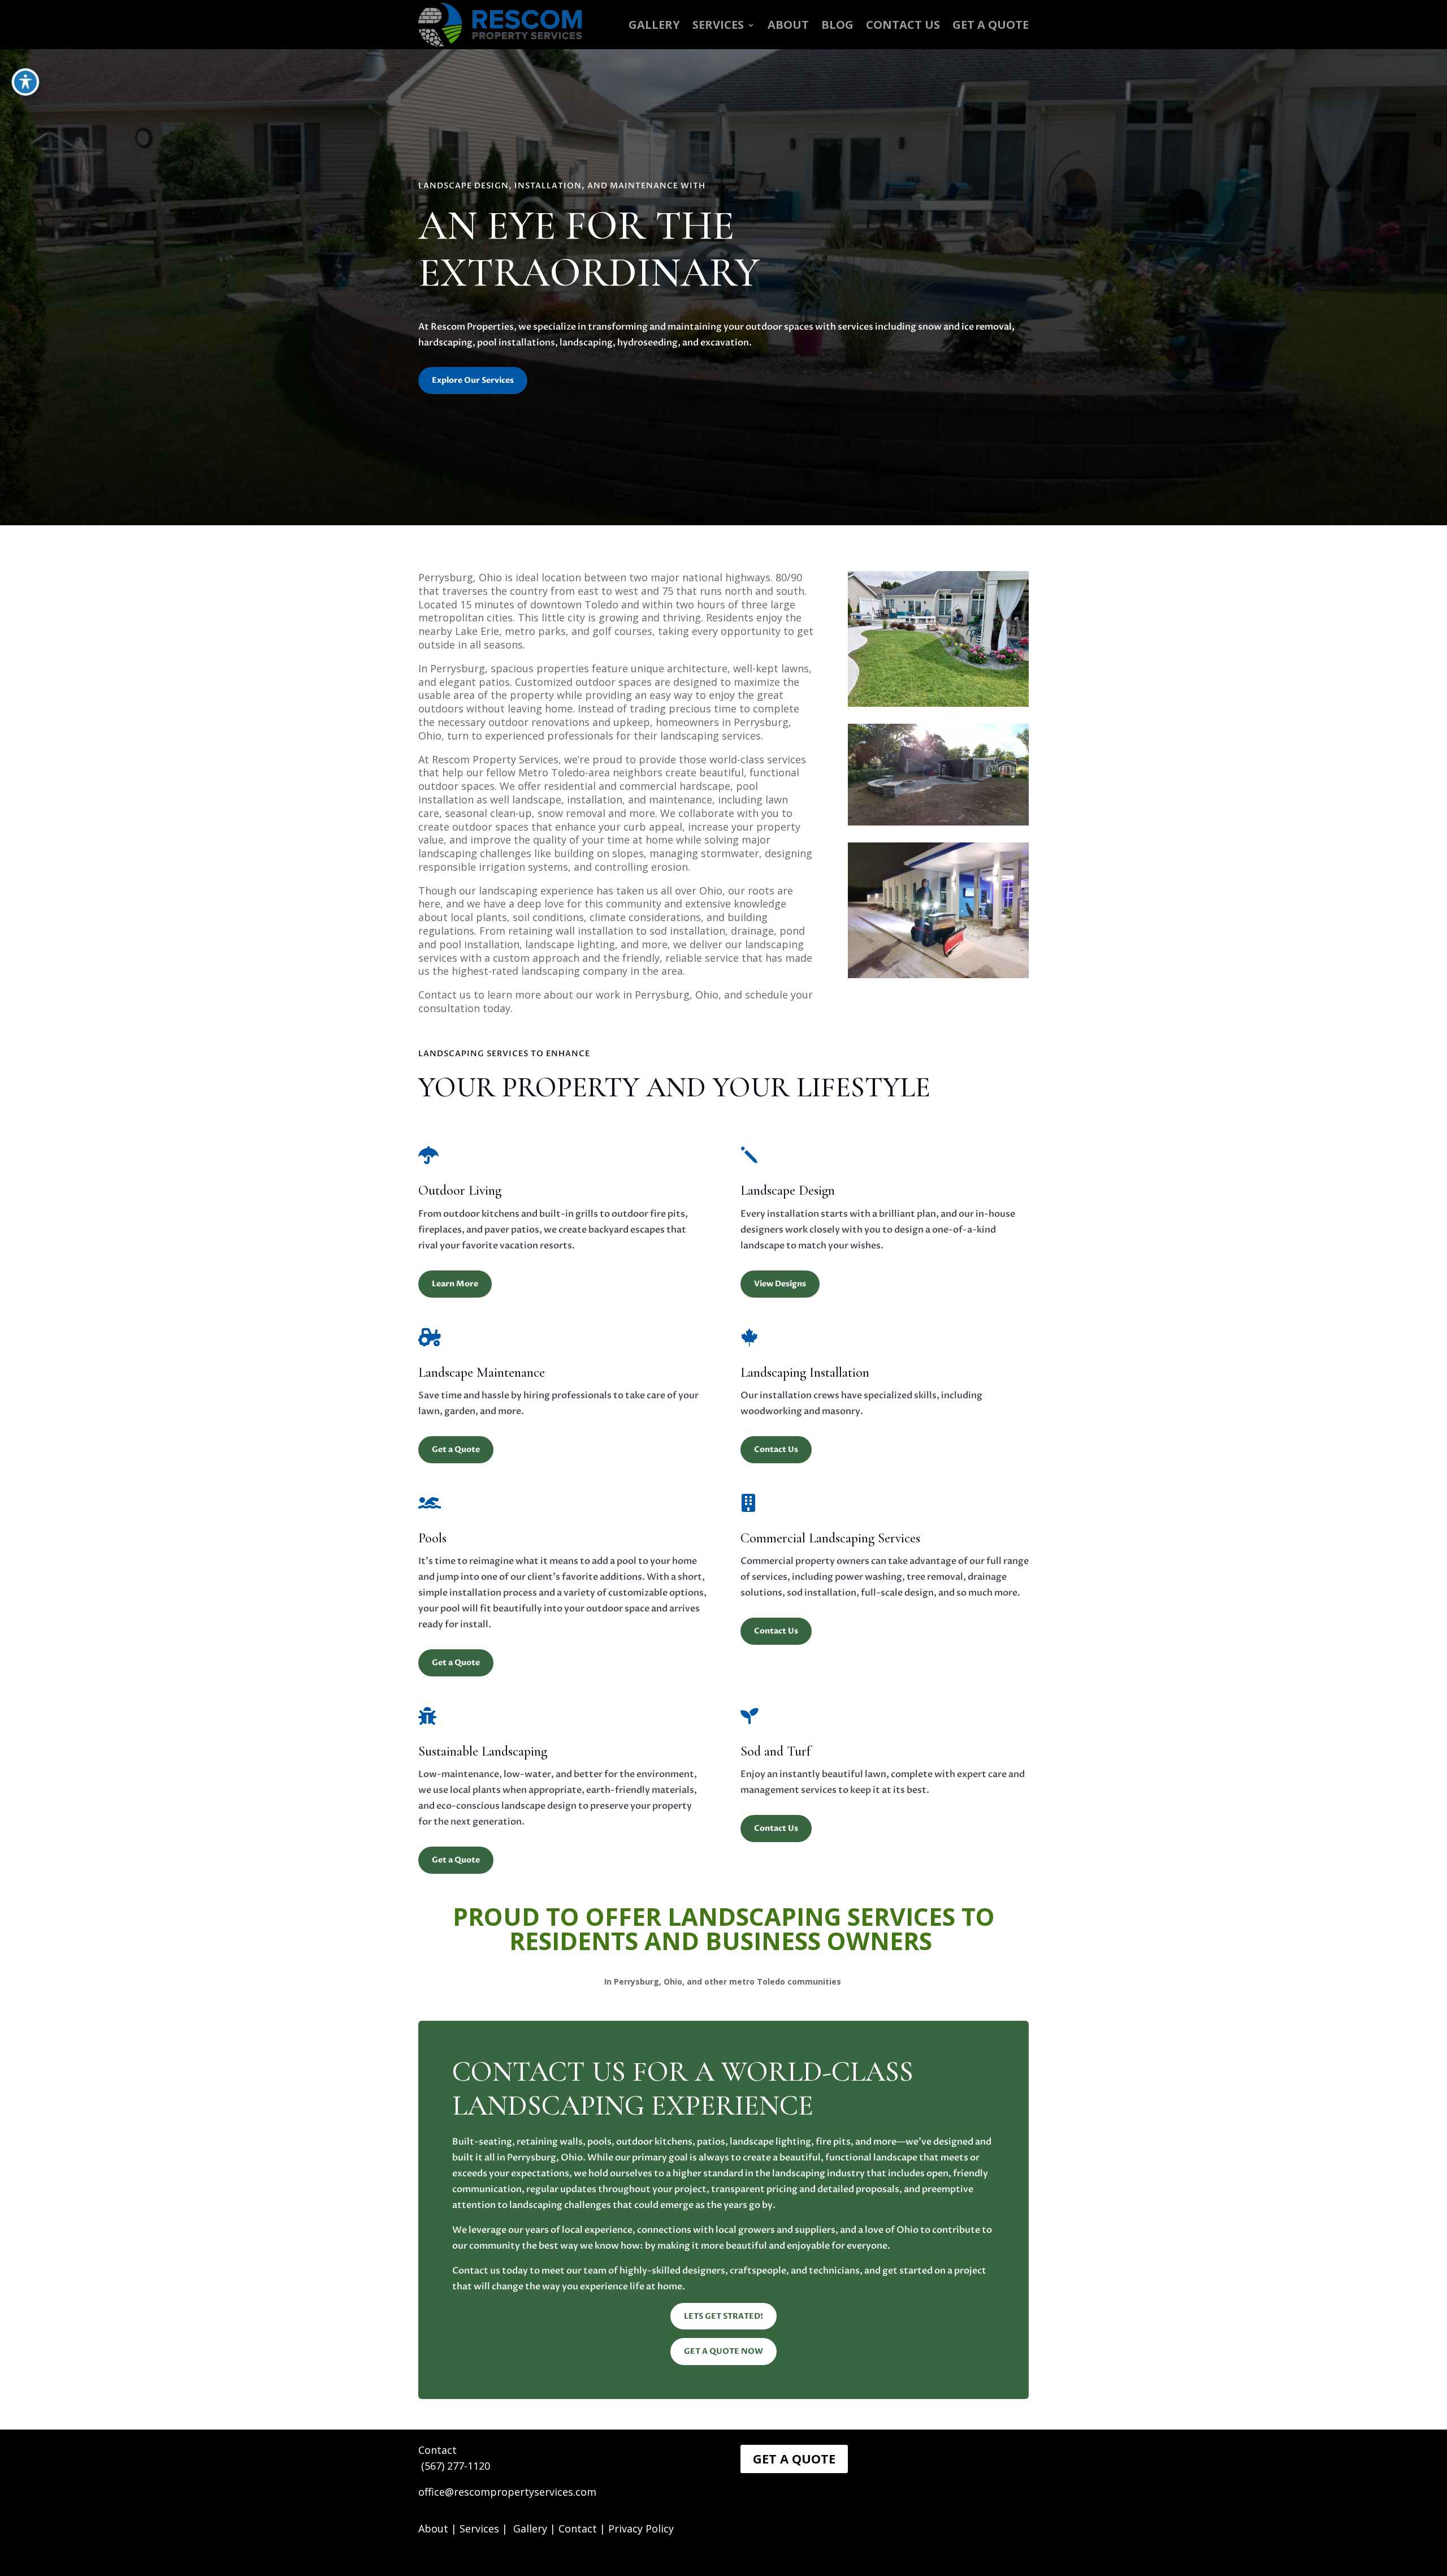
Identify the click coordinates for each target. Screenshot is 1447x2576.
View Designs (780, 1284)
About (433, 2529)
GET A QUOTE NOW (723, 2351)
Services (718, 25)
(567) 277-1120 (456, 2466)
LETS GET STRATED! (723, 2316)
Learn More (455, 1284)
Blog (837, 25)
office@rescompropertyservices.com (507, 2492)
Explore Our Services (473, 380)
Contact (578, 2529)
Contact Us (903, 25)
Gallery (654, 25)
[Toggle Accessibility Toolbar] (25, 82)
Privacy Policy (641, 2529)
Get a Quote (991, 25)
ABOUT (788, 25)
